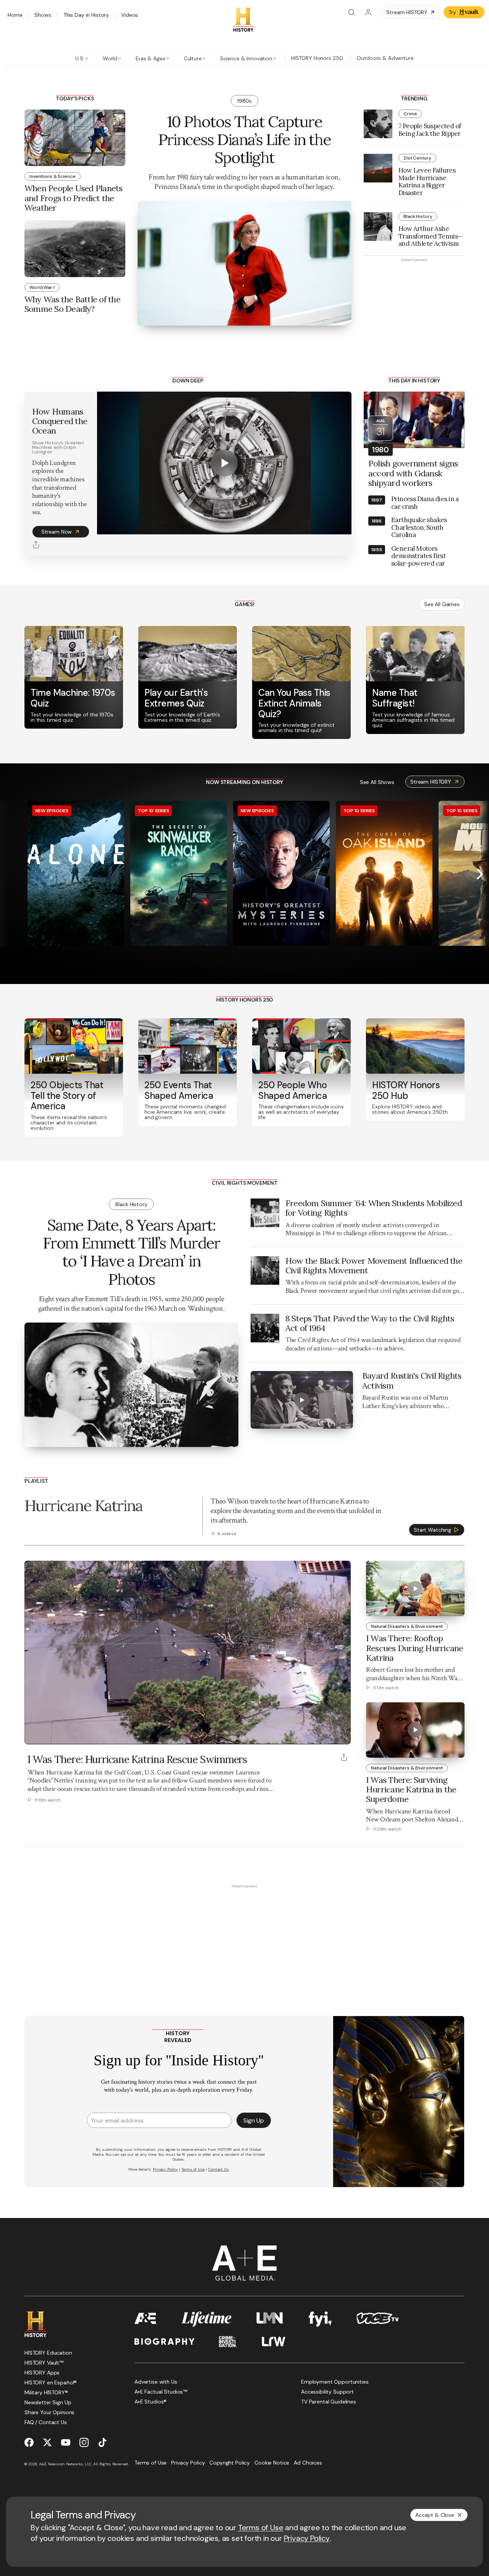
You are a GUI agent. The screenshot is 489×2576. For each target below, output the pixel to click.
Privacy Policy (307, 2538)
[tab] (82, 58)
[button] (33, 1734)
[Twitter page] (47, 2442)
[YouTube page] (66, 2442)
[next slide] (480, 874)
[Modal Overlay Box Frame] (244, 2102)
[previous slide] (9, 874)
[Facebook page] (29, 2442)
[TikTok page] (102, 2442)
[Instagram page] (84, 2442)
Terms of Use (261, 2528)
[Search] (351, 12)
